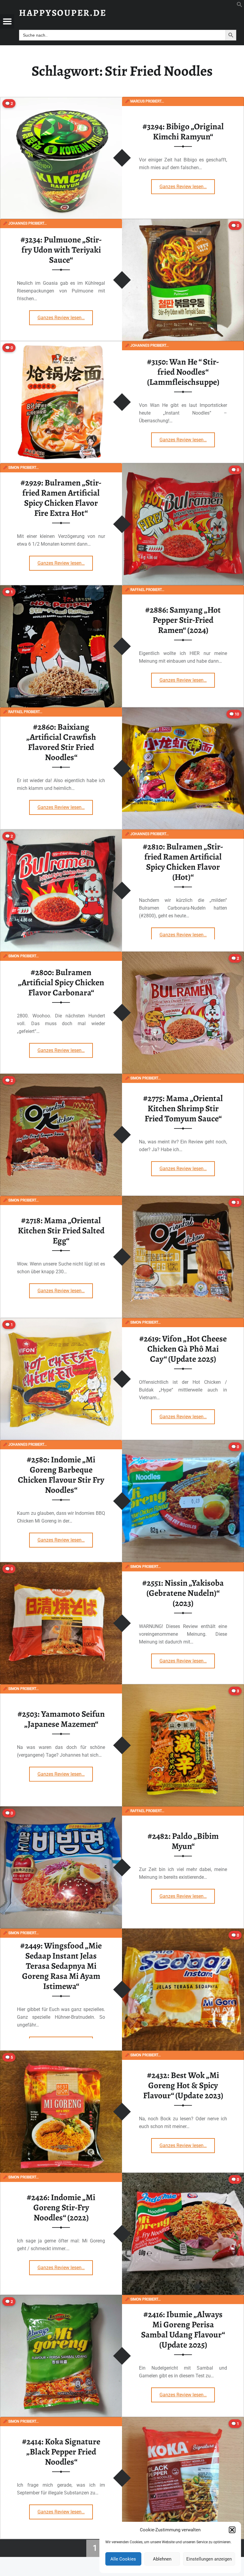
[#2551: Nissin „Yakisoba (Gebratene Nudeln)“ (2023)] (61, 1566)
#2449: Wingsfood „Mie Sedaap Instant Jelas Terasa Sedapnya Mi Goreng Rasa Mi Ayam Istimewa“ (61, 1966)
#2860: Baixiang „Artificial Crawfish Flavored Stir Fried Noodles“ (61, 742)
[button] (232, 2530)
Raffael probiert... (145, 590)
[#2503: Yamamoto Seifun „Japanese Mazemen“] (183, 1688)
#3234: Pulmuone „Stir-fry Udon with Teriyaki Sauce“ (61, 250)
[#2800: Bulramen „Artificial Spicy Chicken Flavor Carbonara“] (183, 955)
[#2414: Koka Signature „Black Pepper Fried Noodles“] (183, 2421)
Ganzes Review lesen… (187, 185)
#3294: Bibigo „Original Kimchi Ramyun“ (183, 131)
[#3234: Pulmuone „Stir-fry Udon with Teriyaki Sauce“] (183, 223)
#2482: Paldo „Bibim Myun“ (183, 1841)
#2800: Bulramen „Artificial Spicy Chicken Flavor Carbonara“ (61, 982)
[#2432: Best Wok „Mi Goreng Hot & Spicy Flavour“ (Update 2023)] (61, 2054)
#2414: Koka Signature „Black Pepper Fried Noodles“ (61, 2452)
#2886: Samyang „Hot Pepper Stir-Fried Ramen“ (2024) (183, 620)
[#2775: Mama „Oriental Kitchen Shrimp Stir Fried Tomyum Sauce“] (61, 1077)
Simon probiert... (21, 468)
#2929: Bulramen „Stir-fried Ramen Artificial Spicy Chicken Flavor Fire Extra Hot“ (61, 498)
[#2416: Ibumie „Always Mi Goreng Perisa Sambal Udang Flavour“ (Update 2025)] (61, 2299)
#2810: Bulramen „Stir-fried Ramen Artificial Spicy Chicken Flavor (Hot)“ (183, 862)
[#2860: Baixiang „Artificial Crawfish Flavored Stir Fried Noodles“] (183, 711)
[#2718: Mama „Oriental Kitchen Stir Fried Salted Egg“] (183, 1200)
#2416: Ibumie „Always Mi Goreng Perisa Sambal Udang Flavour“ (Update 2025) (183, 2330)
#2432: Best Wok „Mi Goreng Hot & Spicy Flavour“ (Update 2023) (183, 2085)
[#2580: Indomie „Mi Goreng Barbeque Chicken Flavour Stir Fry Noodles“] (183, 1444)
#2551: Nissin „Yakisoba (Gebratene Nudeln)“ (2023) (183, 1593)
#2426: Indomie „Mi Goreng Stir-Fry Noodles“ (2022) (61, 2207)
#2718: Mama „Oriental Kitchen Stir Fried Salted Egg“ (61, 1231)
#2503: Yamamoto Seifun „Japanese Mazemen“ (61, 1719)
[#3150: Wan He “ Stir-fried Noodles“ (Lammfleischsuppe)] (61, 345)
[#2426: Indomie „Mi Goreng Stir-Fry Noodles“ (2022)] (183, 2176)
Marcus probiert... (144, 101)
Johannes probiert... (25, 223)
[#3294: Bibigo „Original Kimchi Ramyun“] (61, 101)
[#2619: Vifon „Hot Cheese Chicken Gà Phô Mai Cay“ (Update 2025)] (61, 1322)
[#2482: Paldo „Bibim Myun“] (61, 1810)
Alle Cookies (123, 2559)
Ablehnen (162, 2559)
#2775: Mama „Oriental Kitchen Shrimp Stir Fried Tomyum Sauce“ (183, 1108)
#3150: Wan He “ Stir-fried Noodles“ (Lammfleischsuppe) (183, 372)
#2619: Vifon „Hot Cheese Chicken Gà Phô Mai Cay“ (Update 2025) (183, 1349)
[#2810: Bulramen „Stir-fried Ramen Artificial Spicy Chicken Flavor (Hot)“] (61, 833)
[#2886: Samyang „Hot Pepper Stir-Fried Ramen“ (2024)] (61, 589)
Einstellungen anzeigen (209, 2559)
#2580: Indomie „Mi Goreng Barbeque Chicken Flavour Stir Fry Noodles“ (61, 1475)
